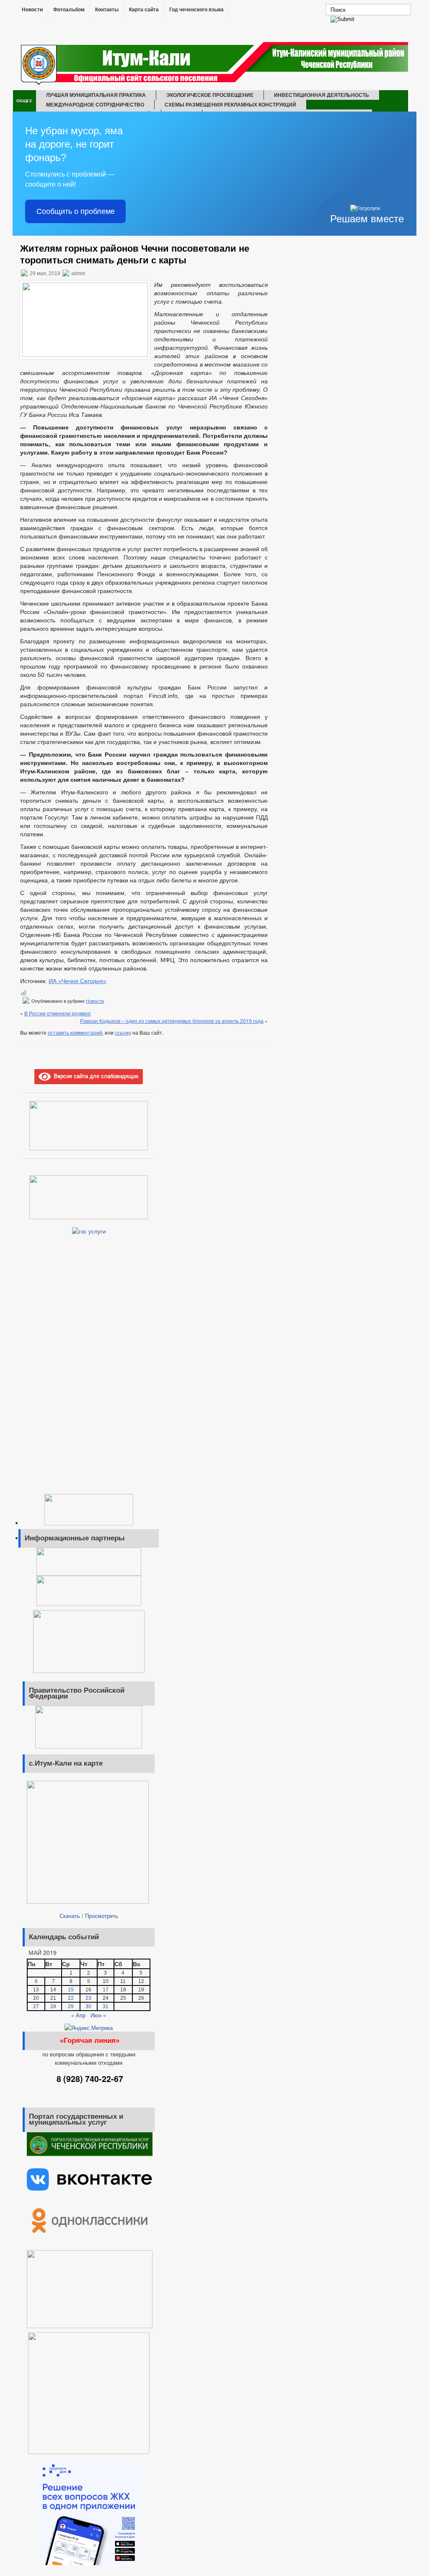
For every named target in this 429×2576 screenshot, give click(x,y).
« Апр (78, 2015)
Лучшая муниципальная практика (96, 95)
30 (88, 2006)
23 (88, 1998)
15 (71, 1990)
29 (71, 2006)
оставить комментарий (75, 1032)
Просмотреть (102, 1916)
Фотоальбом (69, 10)
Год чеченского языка (196, 10)
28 (53, 2006)
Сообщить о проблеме (76, 211)
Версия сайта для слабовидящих (95, 1076)
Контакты (107, 10)
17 (106, 1990)
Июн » (98, 2015)
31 (106, 2006)
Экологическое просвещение (210, 95)
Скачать (70, 1916)
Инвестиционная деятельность (322, 95)
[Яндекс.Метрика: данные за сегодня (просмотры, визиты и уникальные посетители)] (89, 2028)
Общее (25, 101)
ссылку (123, 1032)
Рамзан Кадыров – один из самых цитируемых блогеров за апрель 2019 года (172, 1021)
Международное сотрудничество (95, 104)
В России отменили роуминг (58, 1013)
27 (36, 2006)
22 (71, 1998)
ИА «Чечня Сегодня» (78, 981)
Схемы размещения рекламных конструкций (230, 104)
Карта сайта (144, 10)
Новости (32, 10)
